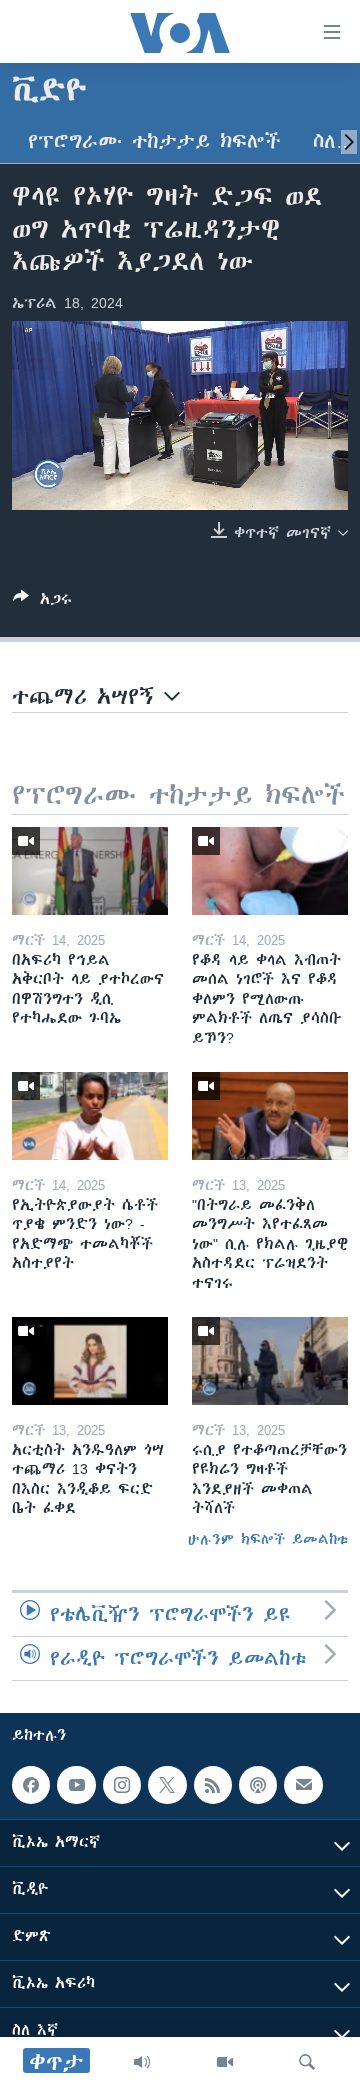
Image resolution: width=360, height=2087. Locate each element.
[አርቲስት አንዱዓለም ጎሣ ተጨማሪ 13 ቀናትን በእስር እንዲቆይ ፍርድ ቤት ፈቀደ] (90, 1361)
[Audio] (142, 2062)
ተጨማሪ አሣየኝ (88, 696)
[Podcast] (258, 1785)
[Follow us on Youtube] (76, 1785)
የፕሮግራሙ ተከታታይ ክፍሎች (154, 141)
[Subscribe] (303, 1785)
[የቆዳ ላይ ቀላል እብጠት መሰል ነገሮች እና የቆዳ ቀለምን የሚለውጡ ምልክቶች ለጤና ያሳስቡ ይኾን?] (270, 871)
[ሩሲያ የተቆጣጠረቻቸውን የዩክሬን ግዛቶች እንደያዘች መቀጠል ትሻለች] (270, 1361)
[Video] (225, 2062)
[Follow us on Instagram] (122, 1785)
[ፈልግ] (307, 2062)
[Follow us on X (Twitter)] (167, 1785)
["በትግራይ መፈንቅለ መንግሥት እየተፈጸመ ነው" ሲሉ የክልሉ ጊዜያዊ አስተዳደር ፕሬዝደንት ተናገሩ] (270, 1116)
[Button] (42, 602)
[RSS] (213, 1785)
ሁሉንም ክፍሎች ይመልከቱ (268, 1539)
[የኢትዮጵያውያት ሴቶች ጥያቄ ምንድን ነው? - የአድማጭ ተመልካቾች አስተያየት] (90, 1116)
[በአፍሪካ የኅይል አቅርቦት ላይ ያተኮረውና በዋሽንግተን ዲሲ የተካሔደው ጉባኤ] (90, 871)
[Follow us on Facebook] (31, 1785)
